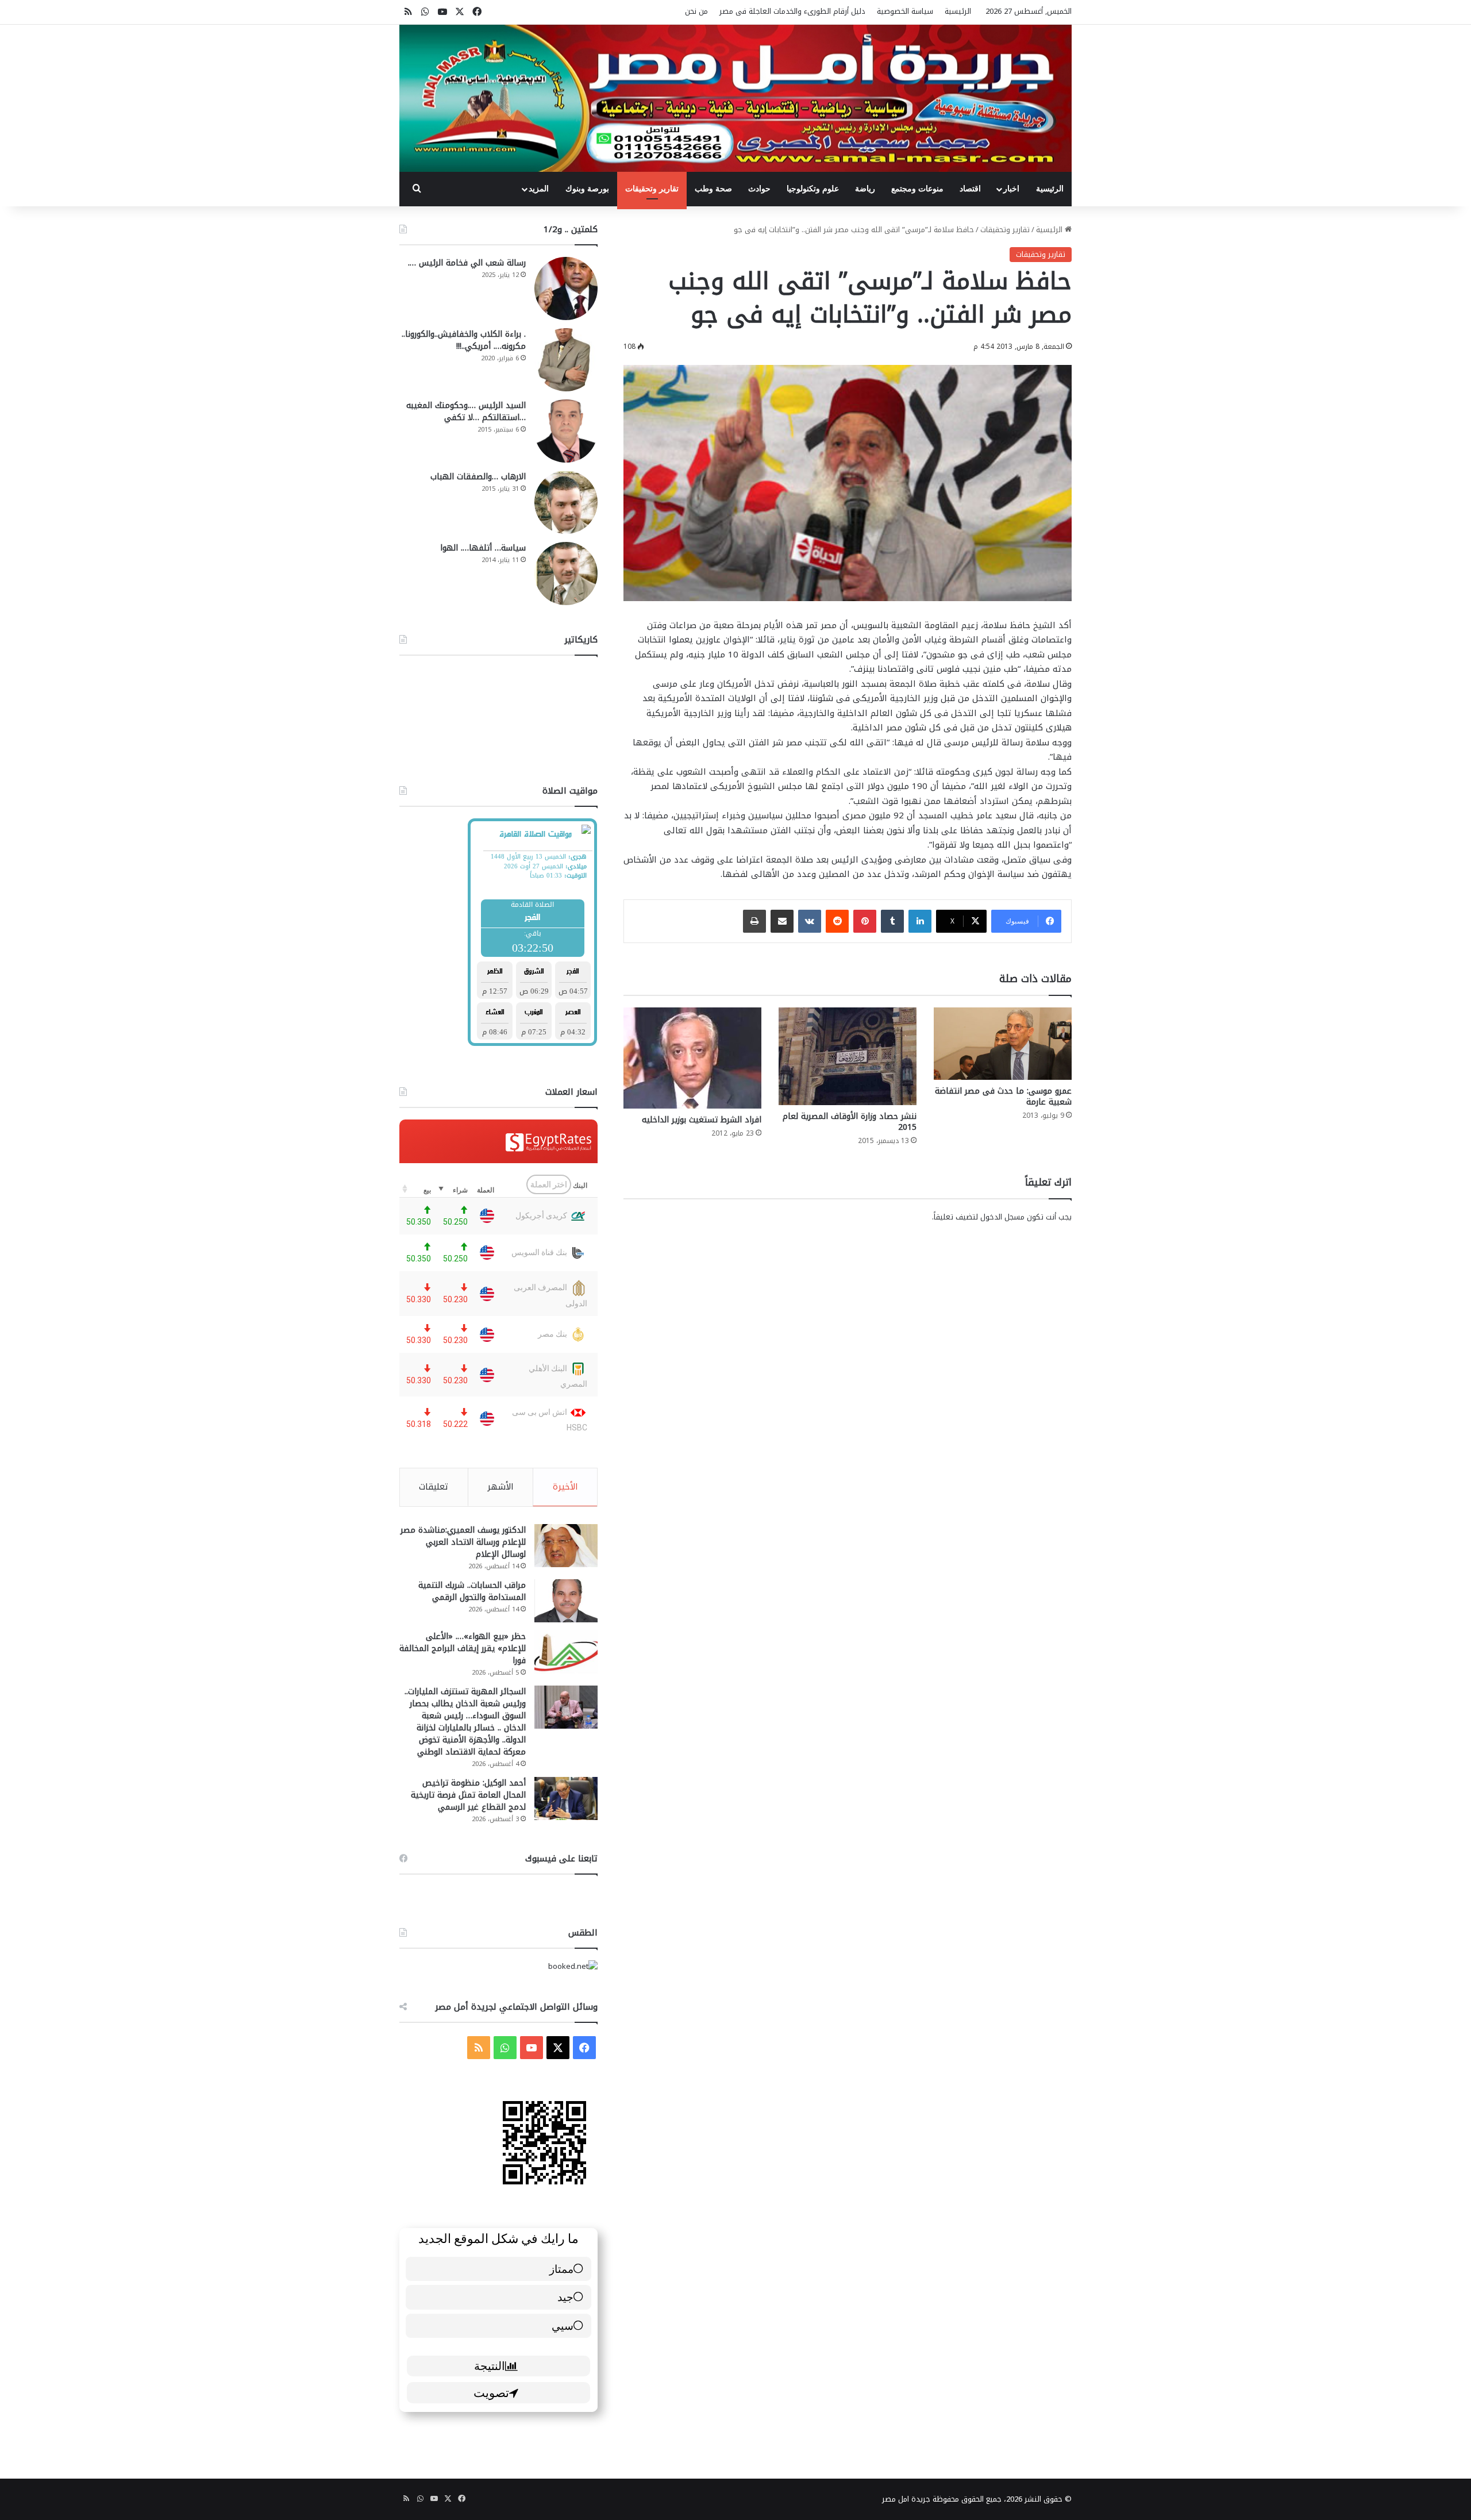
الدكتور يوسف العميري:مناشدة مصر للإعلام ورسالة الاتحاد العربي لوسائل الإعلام (463, 1542)
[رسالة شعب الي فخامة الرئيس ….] (566, 288)
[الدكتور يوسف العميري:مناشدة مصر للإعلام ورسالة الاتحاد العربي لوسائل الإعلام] (566, 1546)
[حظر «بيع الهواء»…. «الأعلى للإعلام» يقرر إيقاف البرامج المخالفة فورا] (566, 1652)
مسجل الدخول (1002, 1217)
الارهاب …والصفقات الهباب (478, 477)
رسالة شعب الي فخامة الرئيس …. (467, 263)
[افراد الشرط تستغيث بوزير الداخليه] (692, 1058)
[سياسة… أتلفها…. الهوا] (566, 574)
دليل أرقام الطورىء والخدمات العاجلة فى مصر (792, 11)
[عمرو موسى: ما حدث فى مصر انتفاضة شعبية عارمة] (1003, 1044)
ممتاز (561, 2269)
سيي (563, 2325)
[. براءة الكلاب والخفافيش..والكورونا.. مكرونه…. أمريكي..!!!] (566, 360)
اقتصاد (970, 189)
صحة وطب (713, 189)
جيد (565, 2297)
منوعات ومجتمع (917, 189)
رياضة (865, 189)
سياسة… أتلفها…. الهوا (483, 548)
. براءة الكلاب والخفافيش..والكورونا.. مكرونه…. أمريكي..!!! (464, 340)
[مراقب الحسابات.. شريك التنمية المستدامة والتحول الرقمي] (566, 1601)
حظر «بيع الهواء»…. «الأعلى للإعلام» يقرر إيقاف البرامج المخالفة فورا (463, 1648)
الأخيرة (565, 1487)
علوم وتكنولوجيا (813, 189)
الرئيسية (958, 11)
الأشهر (500, 1487)
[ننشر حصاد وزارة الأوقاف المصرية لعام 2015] (848, 1056)
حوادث (759, 189)
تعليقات (434, 1487)
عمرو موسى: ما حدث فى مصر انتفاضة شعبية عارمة (1003, 1097)
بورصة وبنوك (587, 189)
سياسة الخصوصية (905, 11)
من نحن (696, 11)
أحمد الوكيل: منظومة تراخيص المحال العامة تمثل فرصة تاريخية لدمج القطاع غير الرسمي (468, 1795)
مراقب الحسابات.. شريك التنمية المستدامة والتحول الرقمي (472, 1591)
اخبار (1011, 189)
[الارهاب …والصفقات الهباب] (566, 502)
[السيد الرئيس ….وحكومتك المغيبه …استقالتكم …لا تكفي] (566, 431)
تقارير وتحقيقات (652, 189)
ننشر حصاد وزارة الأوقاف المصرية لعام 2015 (850, 1122)
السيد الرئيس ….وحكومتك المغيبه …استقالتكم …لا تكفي (466, 411)
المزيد (539, 189)
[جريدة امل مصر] (735, 98)
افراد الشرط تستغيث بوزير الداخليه (702, 1120)
